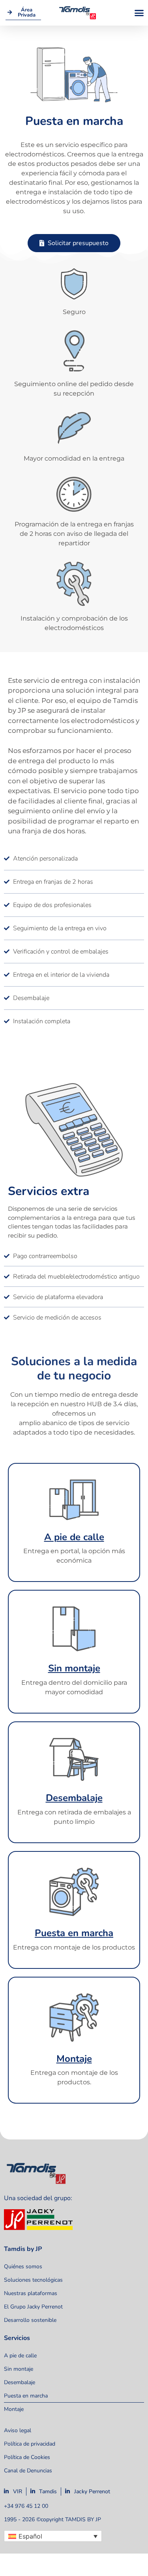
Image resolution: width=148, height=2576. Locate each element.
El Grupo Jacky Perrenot (33, 2307)
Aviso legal (18, 2430)
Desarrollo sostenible (30, 2320)
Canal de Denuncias (28, 2471)
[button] (139, 13)
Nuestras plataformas (31, 2293)
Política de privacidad (30, 2444)
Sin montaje (74, 1668)
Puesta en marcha (74, 1933)
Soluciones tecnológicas (33, 2280)
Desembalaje (74, 1798)
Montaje (74, 2059)
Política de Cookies (27, 2457)
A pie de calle (74, 1537)
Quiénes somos (23, 2267)
